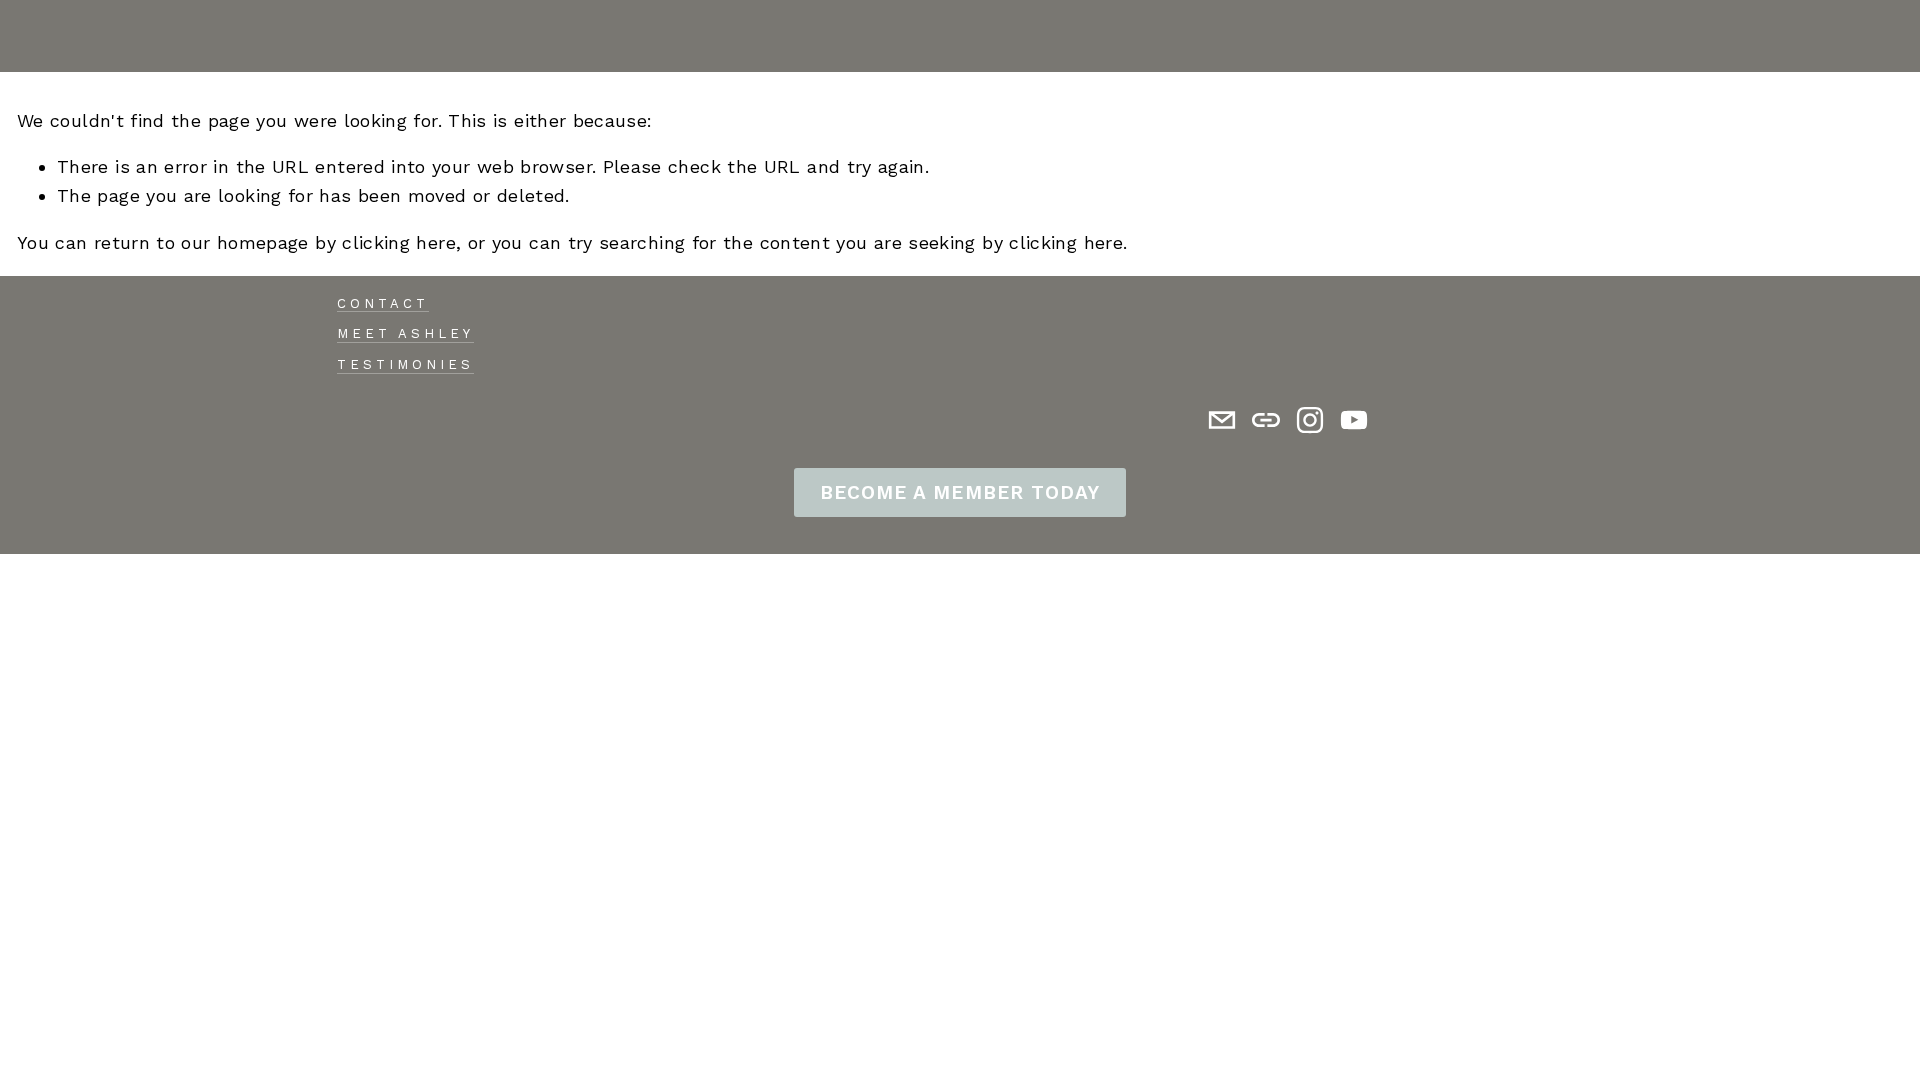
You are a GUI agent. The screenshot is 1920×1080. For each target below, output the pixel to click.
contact (383, 303)
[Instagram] (1310, 420)
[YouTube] (1354, 420)
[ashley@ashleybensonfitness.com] (1222, 420)
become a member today (959, 492)
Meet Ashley (405, 333)
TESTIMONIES (405, 364)
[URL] (1266, 420)
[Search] (26, 36)
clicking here (399, 242)
